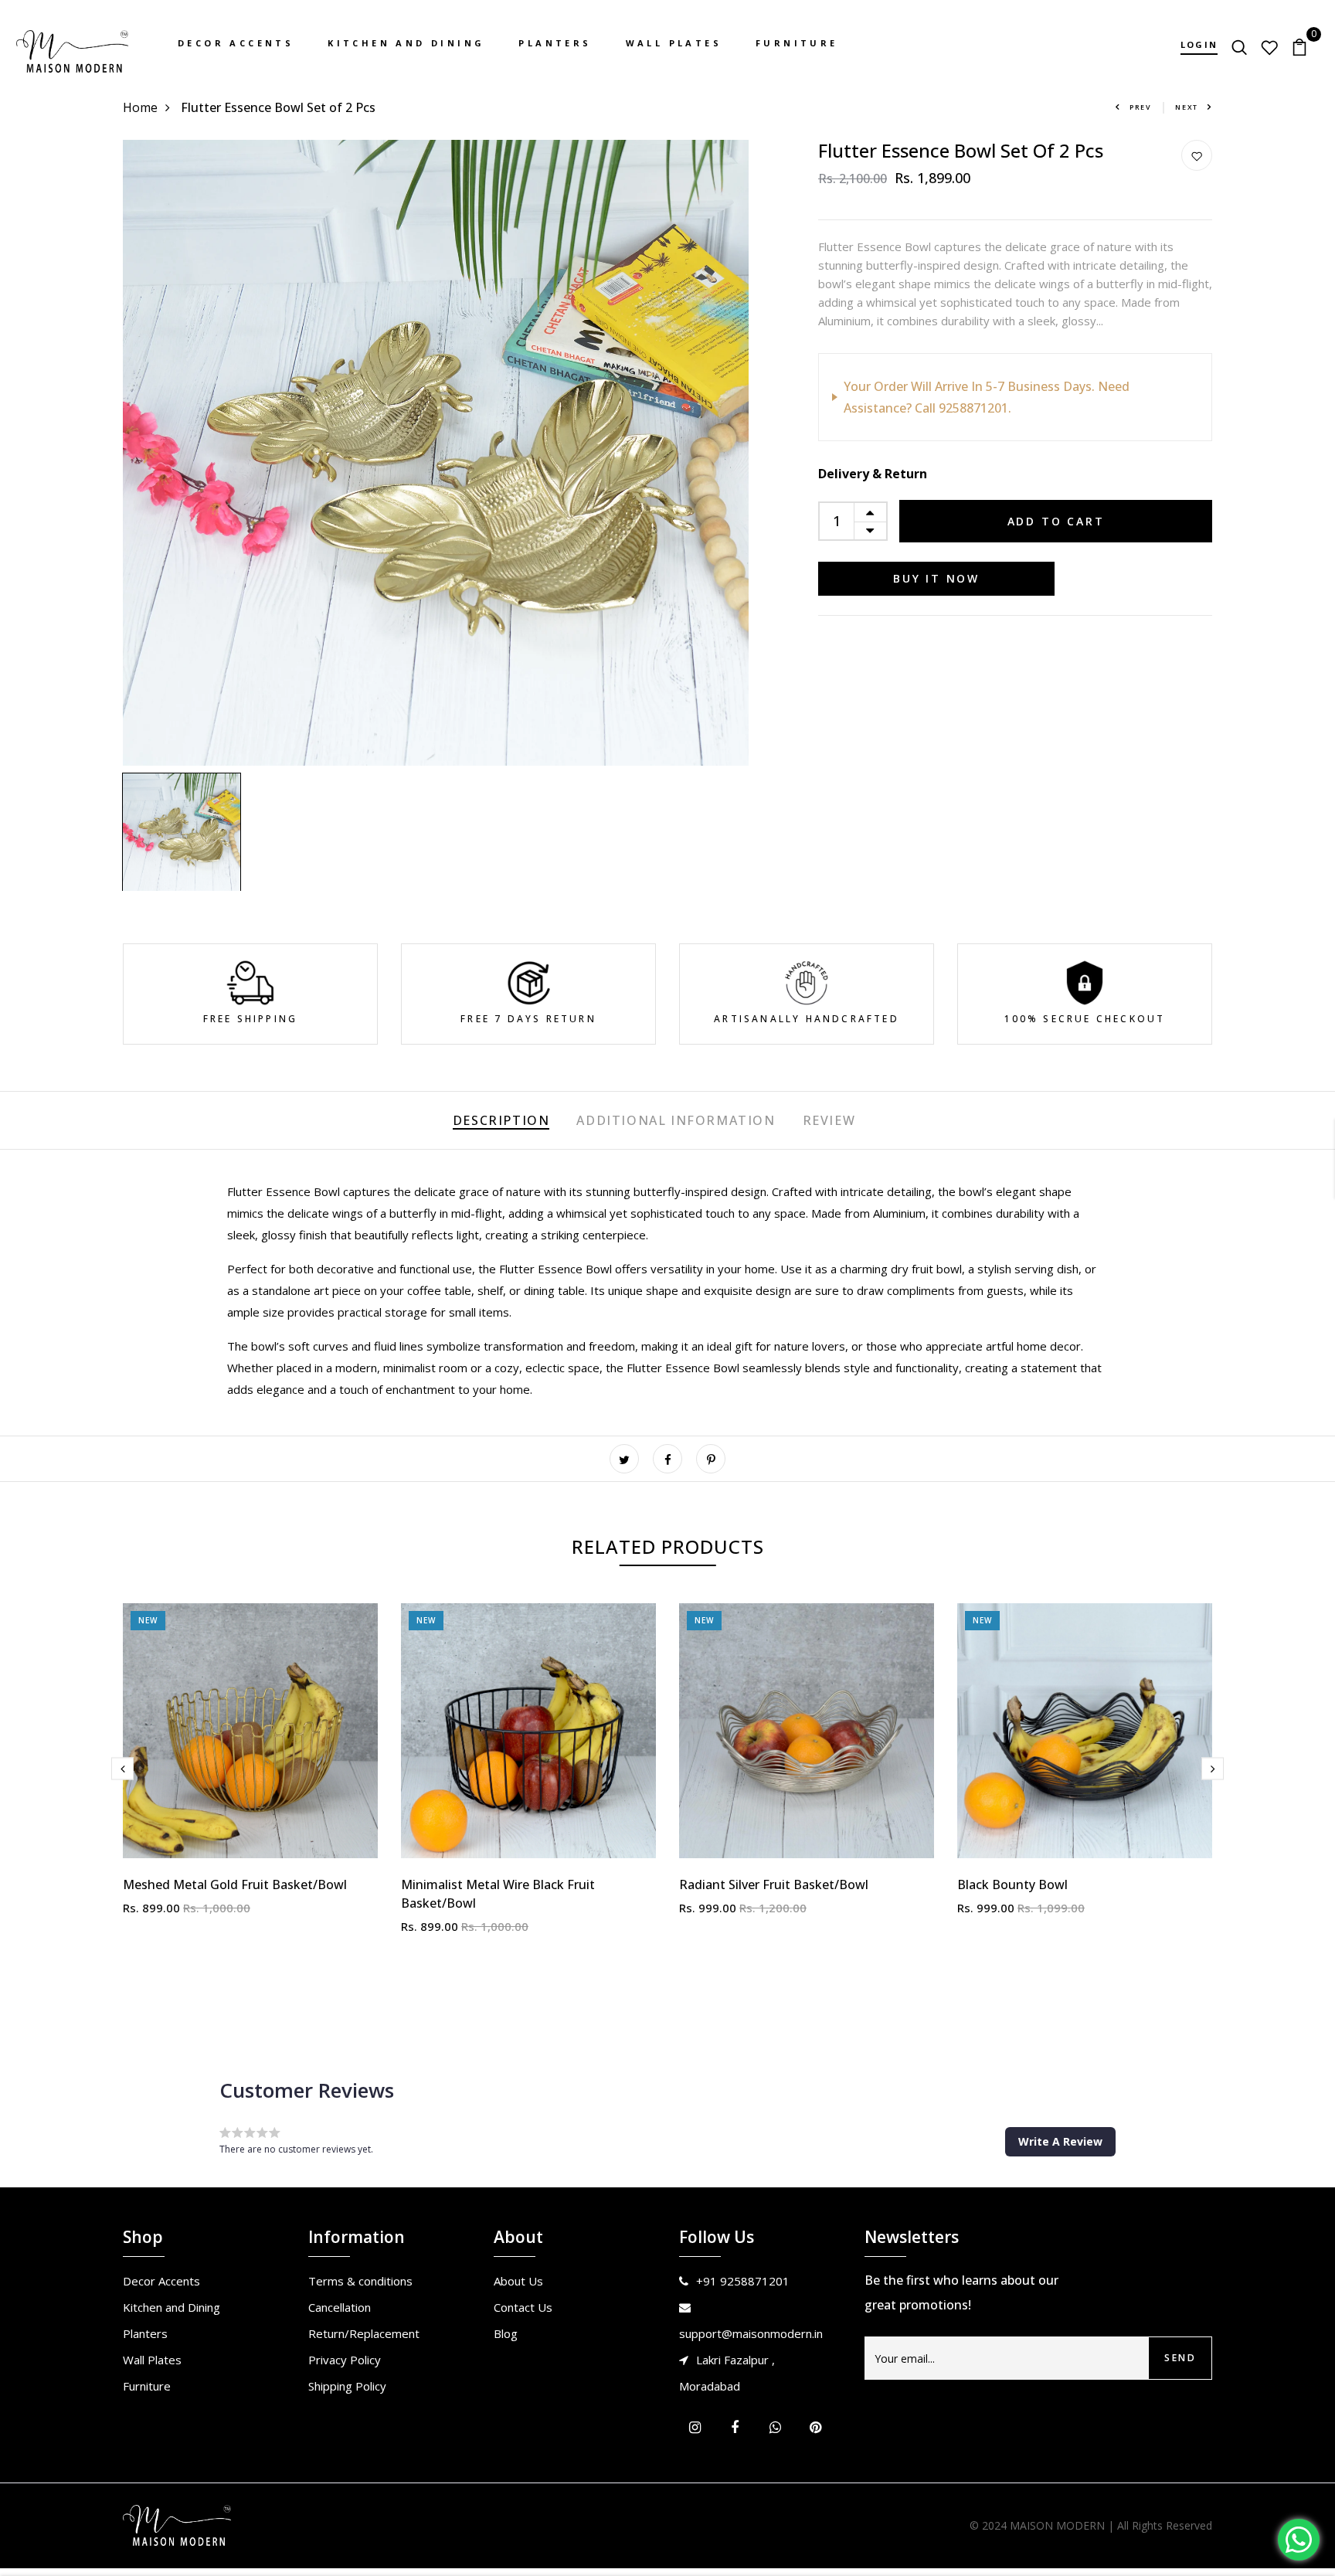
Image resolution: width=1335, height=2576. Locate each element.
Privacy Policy (345, 2360)
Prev (1141, 107)
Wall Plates (674, 43)
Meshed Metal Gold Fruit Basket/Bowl (235, 1884)
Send (1180, 2358)
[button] (1060, 2142)
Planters (555, 43)
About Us (518, 2281)
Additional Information (676, 1120)
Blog (506, 2333)
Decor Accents (236, 43)
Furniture (797, 43)
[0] (1299, 46)
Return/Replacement (364, 2333)
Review (829, 1120)
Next (1187, 107)
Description (501, 1120)
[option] (436, 453)
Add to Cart (1056, 521)
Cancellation (340, 2307)
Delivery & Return (873, 474)
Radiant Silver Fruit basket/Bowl (774, 1884)
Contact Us (523, 2307)
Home (140, 107)
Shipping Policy (347, 2386)
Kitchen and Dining (406, 43)
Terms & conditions (360, 2281)
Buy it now (936, 578)
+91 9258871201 (743, 2281)
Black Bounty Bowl (1012, 1884)
